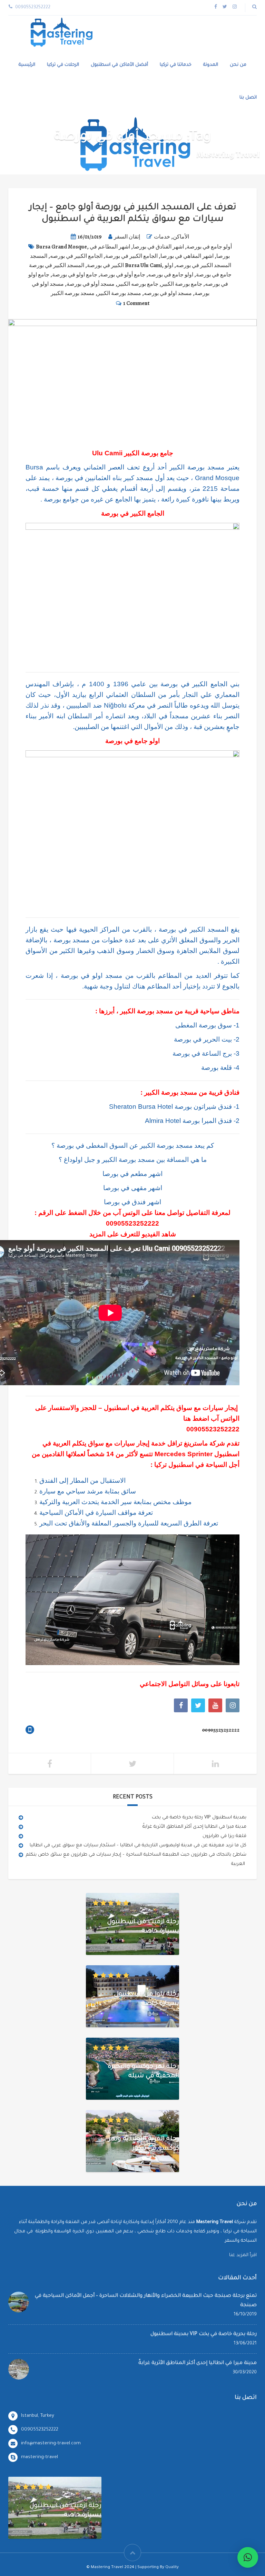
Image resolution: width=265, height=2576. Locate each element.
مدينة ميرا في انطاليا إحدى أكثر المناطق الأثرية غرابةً (194, 1827)
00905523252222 (132, 1223)
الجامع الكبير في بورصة (131, 256)
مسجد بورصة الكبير (119, 293)
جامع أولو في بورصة (123, 275)
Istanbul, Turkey (38, 2416)
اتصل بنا (248, 98)
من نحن (238, 65)
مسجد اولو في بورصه (168, 293)
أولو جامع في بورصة (209, 247)
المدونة (211, 65)
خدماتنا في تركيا (176, 65)
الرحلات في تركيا (63, 65)
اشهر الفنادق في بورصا (158, 247)
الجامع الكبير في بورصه (76, 256)
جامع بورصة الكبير (182, 284)
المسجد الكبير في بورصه (204, 265)
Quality (172, 2568)
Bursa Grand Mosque (61, 247)
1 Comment (136, 303)
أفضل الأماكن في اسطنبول (119, 65)
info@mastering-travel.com (51, 2443)
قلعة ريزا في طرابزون (224, 1836)
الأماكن (181, 237)
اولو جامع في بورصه (171, 275)
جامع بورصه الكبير (138, 284)
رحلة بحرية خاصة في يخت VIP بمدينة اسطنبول (199, 1818)
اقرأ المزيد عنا (243, 2255)
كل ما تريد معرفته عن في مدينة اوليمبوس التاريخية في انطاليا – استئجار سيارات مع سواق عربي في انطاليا (138, 1845)
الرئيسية (27, 65)
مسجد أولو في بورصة (91, 284)
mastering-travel (40, 2457)
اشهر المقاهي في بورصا (187, 256)
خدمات (162, 237)
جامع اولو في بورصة (75, 275)
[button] (248, 2557)
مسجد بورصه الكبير (73, 293)
